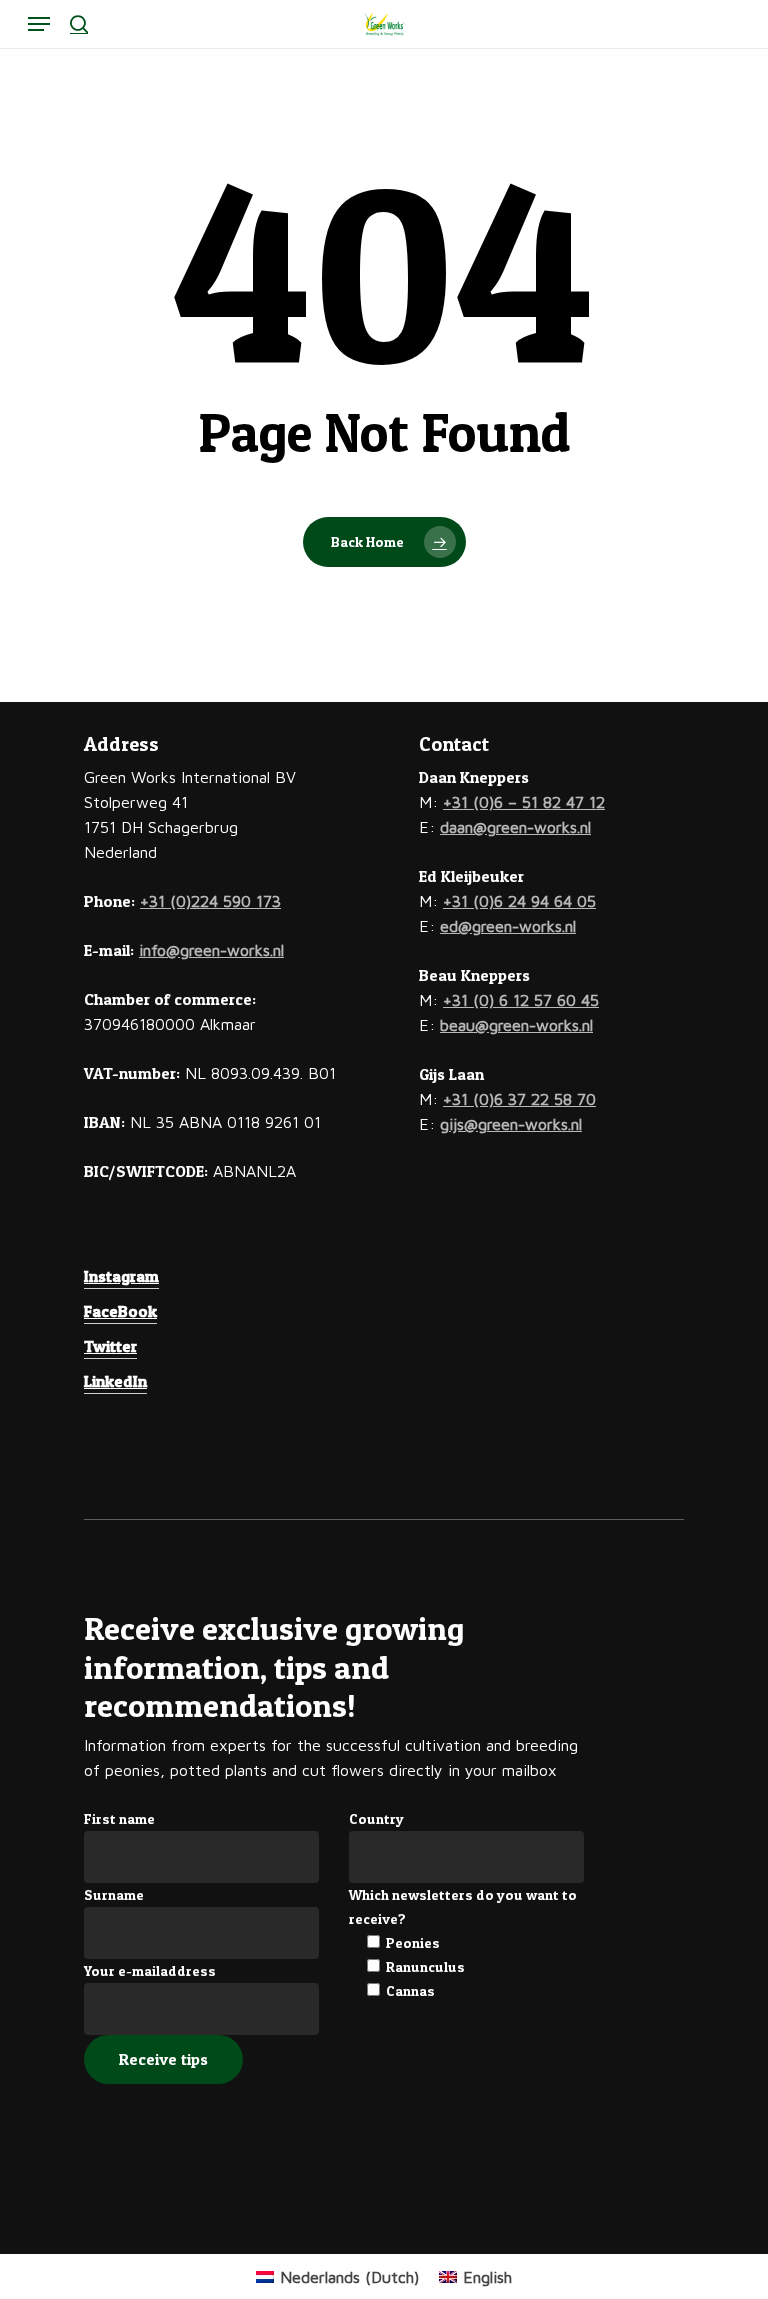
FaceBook (120, 1311)
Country (376, 1818)
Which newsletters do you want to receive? (463, 1906)
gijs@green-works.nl (511, 1124)
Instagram (121, 1276)
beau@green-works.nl (516, 1025)
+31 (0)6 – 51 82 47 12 (524, 802)
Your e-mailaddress (150, 1970)
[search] (79, 24)
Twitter (110, 1346)
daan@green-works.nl (515, 827)
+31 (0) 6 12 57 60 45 (521, 1000)
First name (119, 1818)
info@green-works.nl (211, 950)
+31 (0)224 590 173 (210, 901)
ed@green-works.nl (508, 926)
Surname (114, 1894)
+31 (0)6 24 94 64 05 (519, 901)
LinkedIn (115, 1381)
